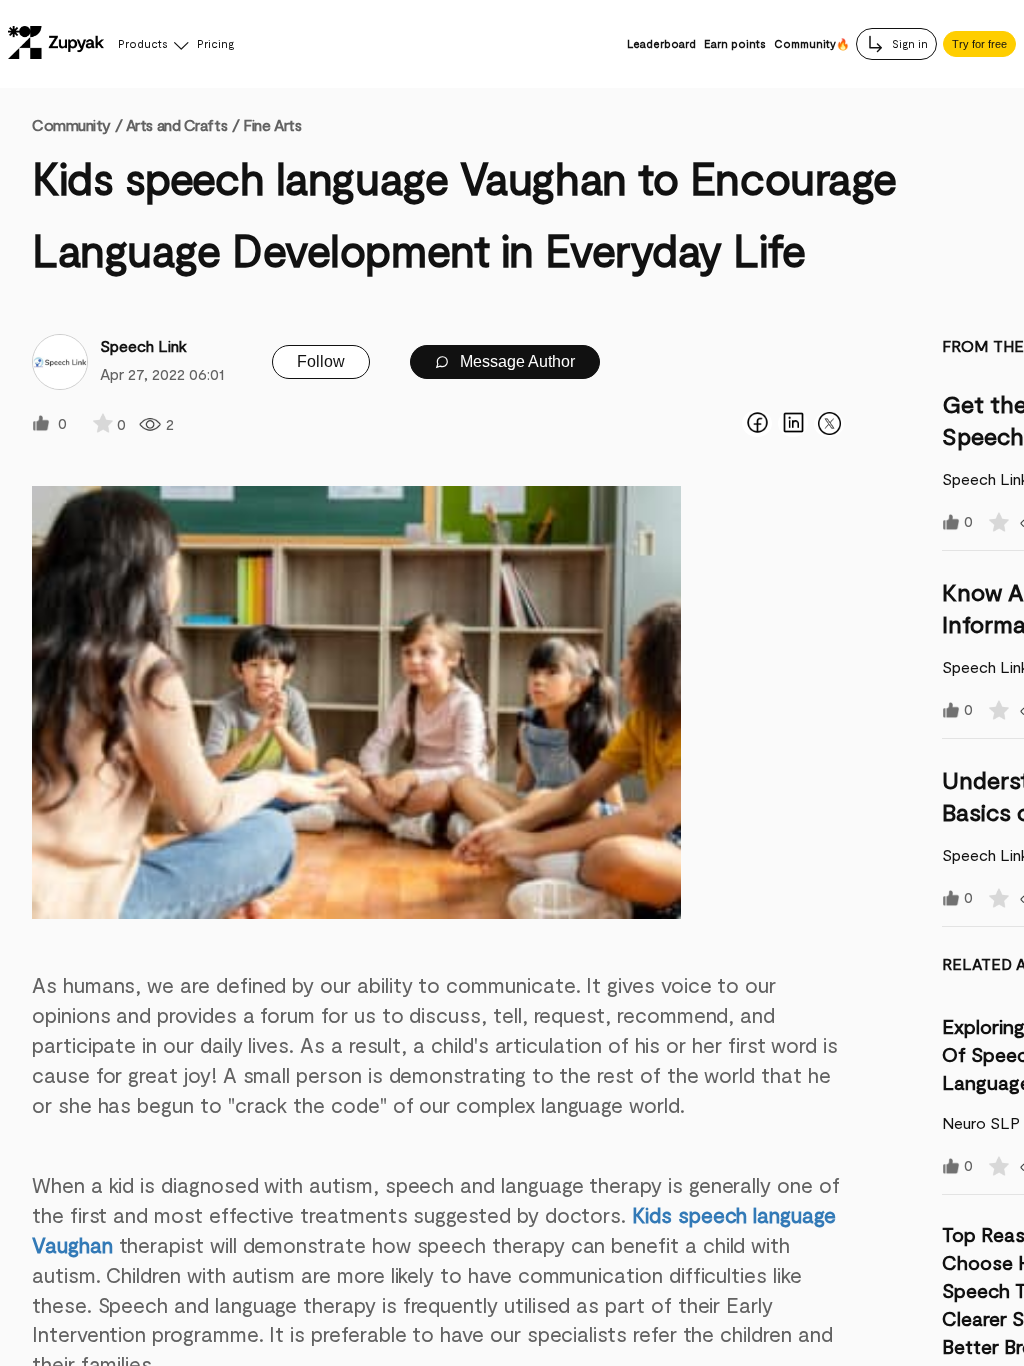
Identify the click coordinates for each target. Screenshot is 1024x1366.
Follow (321, 361)
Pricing (215, 43)
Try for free (979, 44)
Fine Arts (272, 124)
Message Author (515, 361)
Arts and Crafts (176, 124)
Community (77, 124)
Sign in (908, 43)
